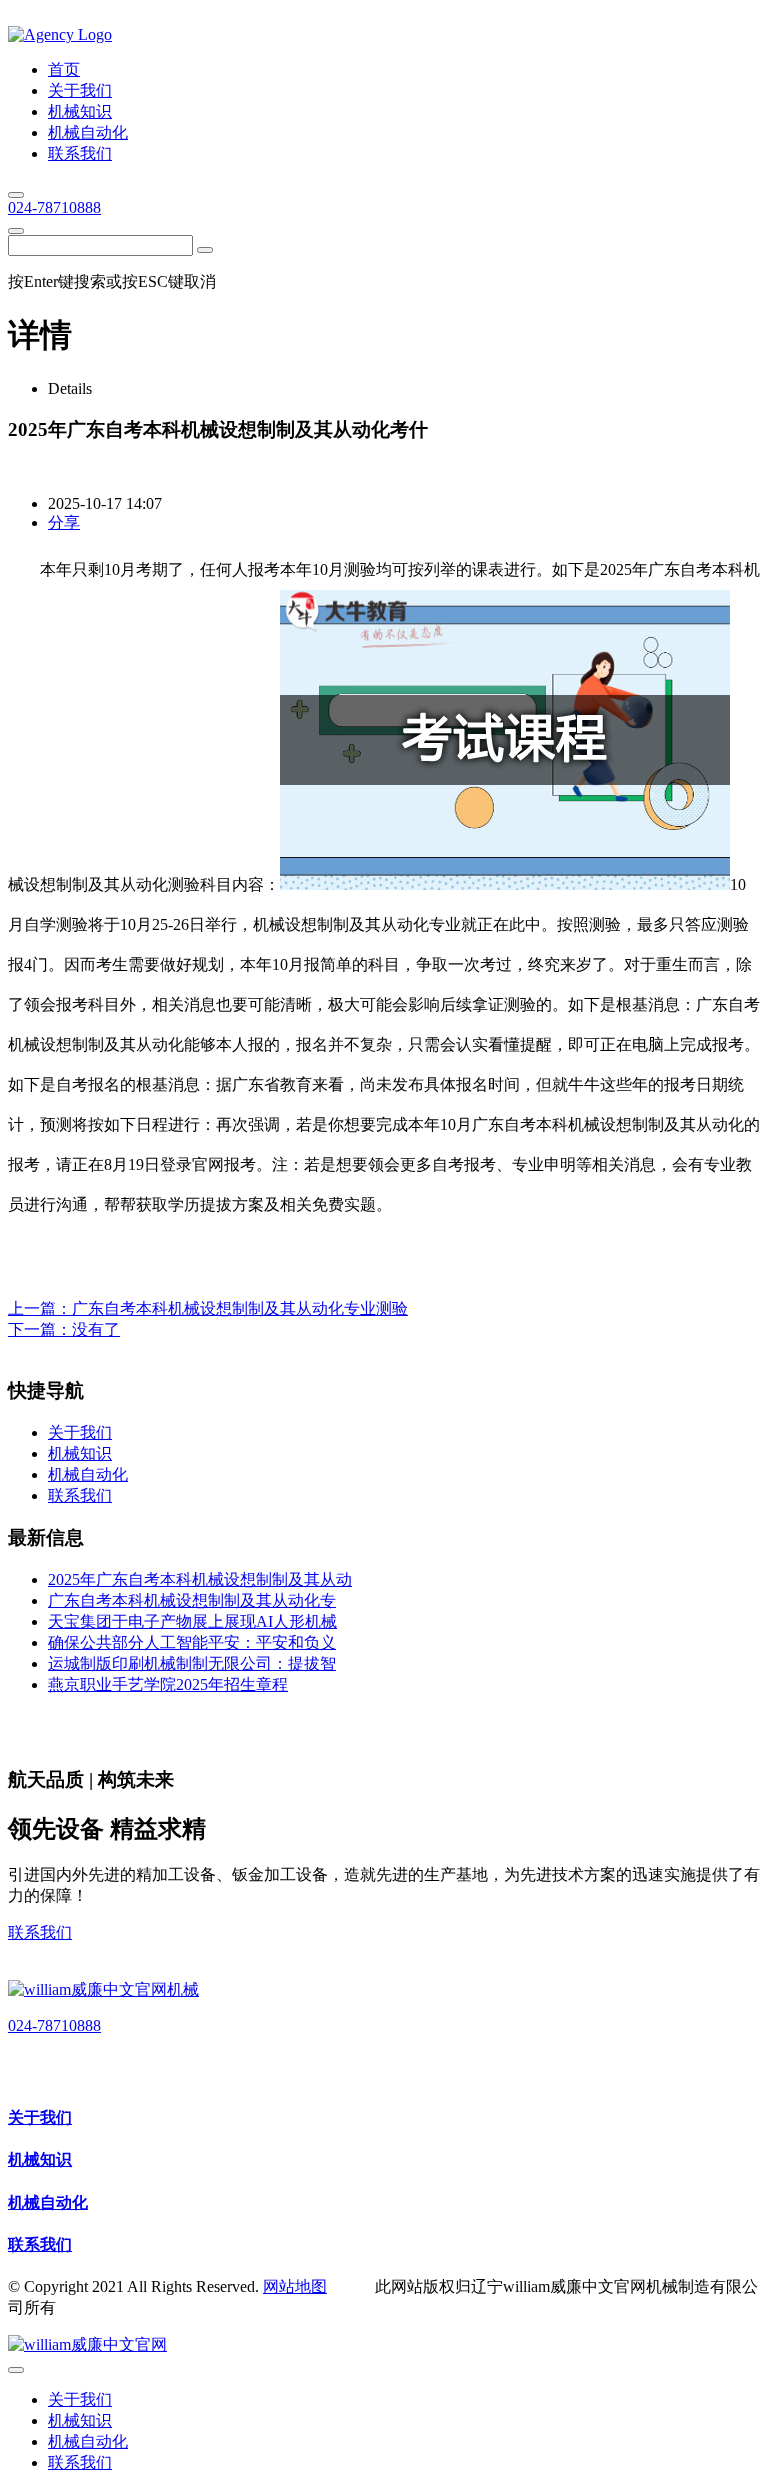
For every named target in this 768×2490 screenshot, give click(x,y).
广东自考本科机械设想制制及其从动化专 (192, 1600)
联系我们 (40, 1932)
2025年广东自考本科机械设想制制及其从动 (200, 1579)
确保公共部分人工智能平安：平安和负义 (192, 1642)
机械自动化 (48, 2202)
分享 (64, 522)
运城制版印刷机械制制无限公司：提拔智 (192, 1663)
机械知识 (40, 2159)
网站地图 (295, 2286)
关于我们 (40, 2117)
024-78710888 (54, 207)
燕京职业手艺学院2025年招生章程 (168, 1684)
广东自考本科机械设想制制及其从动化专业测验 (240, 1308)
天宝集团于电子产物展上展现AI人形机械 (192, 1621)
